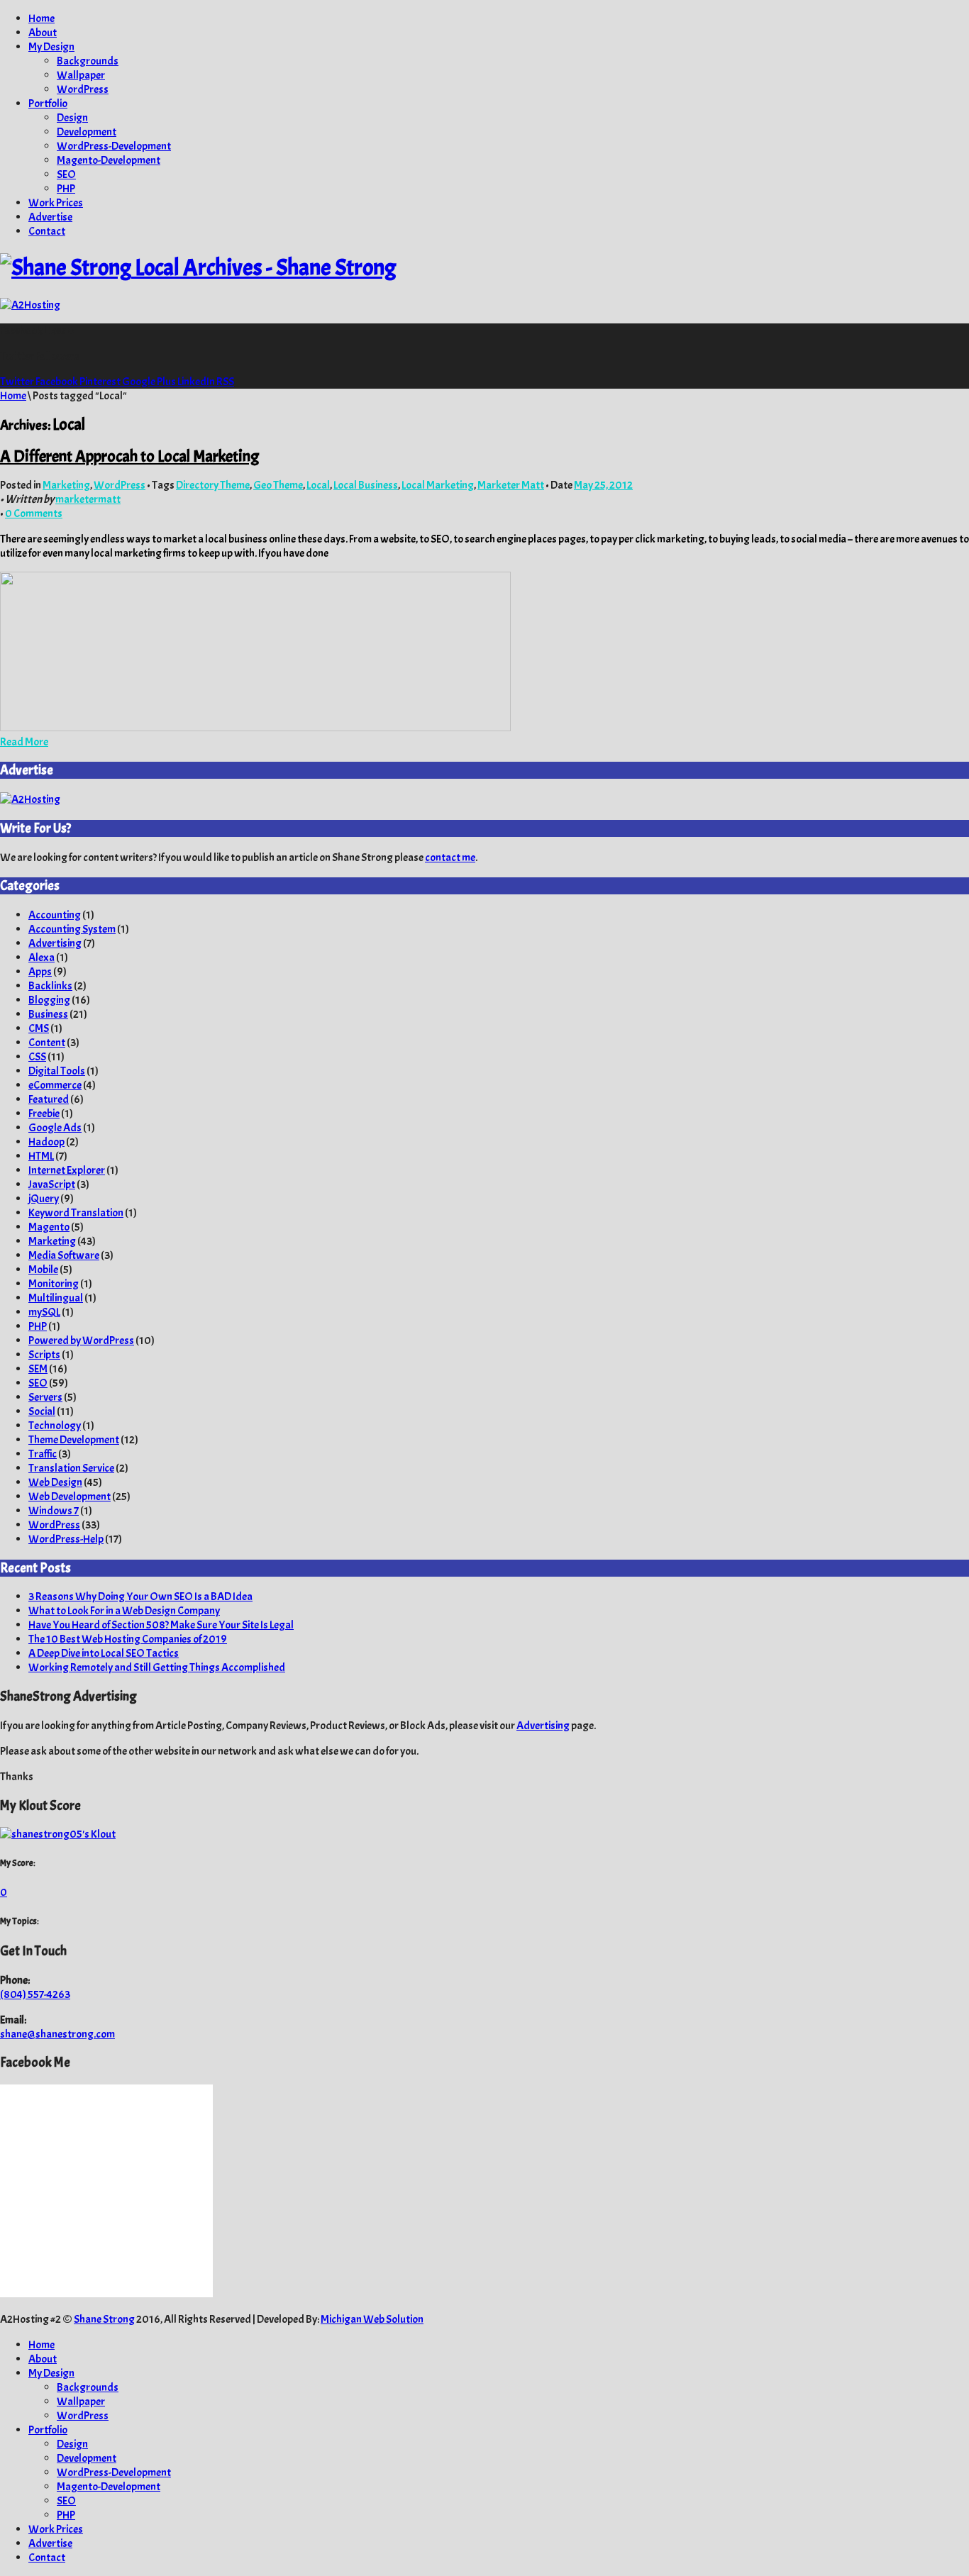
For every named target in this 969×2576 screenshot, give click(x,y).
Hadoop (46, 1142)
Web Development (70, 1497)
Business (48, 1014)
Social (42, 1411)
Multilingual (56, 1298)
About (43, 33)
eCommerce (55, 1085)
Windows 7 (54, 1511)
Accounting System (72, 929)
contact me (450, 857)
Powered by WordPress (81, 1340)
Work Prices (56, 203)
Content (47, 1043)
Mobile (43, 1270)
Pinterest (101, 382)
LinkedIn (197, 382)
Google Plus (150, 382)
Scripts (44, 1355)
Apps (40, 972)
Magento (49, 1227)
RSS (225, 382)
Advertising (55, 943)
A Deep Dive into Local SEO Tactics (104, 1653)
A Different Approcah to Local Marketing (129, 456)
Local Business (366, 485)
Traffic (43, 1454)
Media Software (64, 1255)
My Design (51, 47)
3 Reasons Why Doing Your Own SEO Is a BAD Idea (140, 1597)
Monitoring (54, 1284)
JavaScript (52, 1184)
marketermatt (88, 499)
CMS (39, 1028)
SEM (38, 1369)
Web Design (55, 1482)
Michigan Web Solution (372, 2319)
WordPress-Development (114, 146)
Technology (55, 1426)
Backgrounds (88, 61)
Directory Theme (213, 485)
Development (87, 132)
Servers (45, 1397)
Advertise (50, 217)
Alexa (41, 957)
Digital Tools (57, 1071)
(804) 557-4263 (35, 1994)
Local (318, 485)
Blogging (49, 1000)
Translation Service (71, 1468)
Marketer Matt (511, 485)
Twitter (18, 382)
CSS (37, 1057)
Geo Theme (278, 485)
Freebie (44, 1114)
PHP (66, 189)
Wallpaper (81, 75)
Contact (47, 231)
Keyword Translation (76, 1213)
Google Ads (55, 1128)
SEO (66, 174)
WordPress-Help (66, 1539)
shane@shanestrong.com (57, 2034)
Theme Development (74, 1440)
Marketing (66, 485)
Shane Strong (104, 2319)
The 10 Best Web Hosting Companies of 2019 (128, 1639)
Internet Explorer (67, 1170)
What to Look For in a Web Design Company (124, 1611)
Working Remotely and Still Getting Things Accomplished (157, 1667)
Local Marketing (438, 485)
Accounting (55, 915)
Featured (49, 1099)
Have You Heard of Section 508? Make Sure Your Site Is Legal (161, 1625)
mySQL (44, 1312)
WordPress (83, 89)
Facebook (57, 382)
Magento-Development (109, 160)
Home (41, 18)
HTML (41, 1156)
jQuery (44, 1199)
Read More (24, 742)
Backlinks (50, 986)
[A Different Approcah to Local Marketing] (255, 728)
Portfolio (48, 104)
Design (72, 118)
